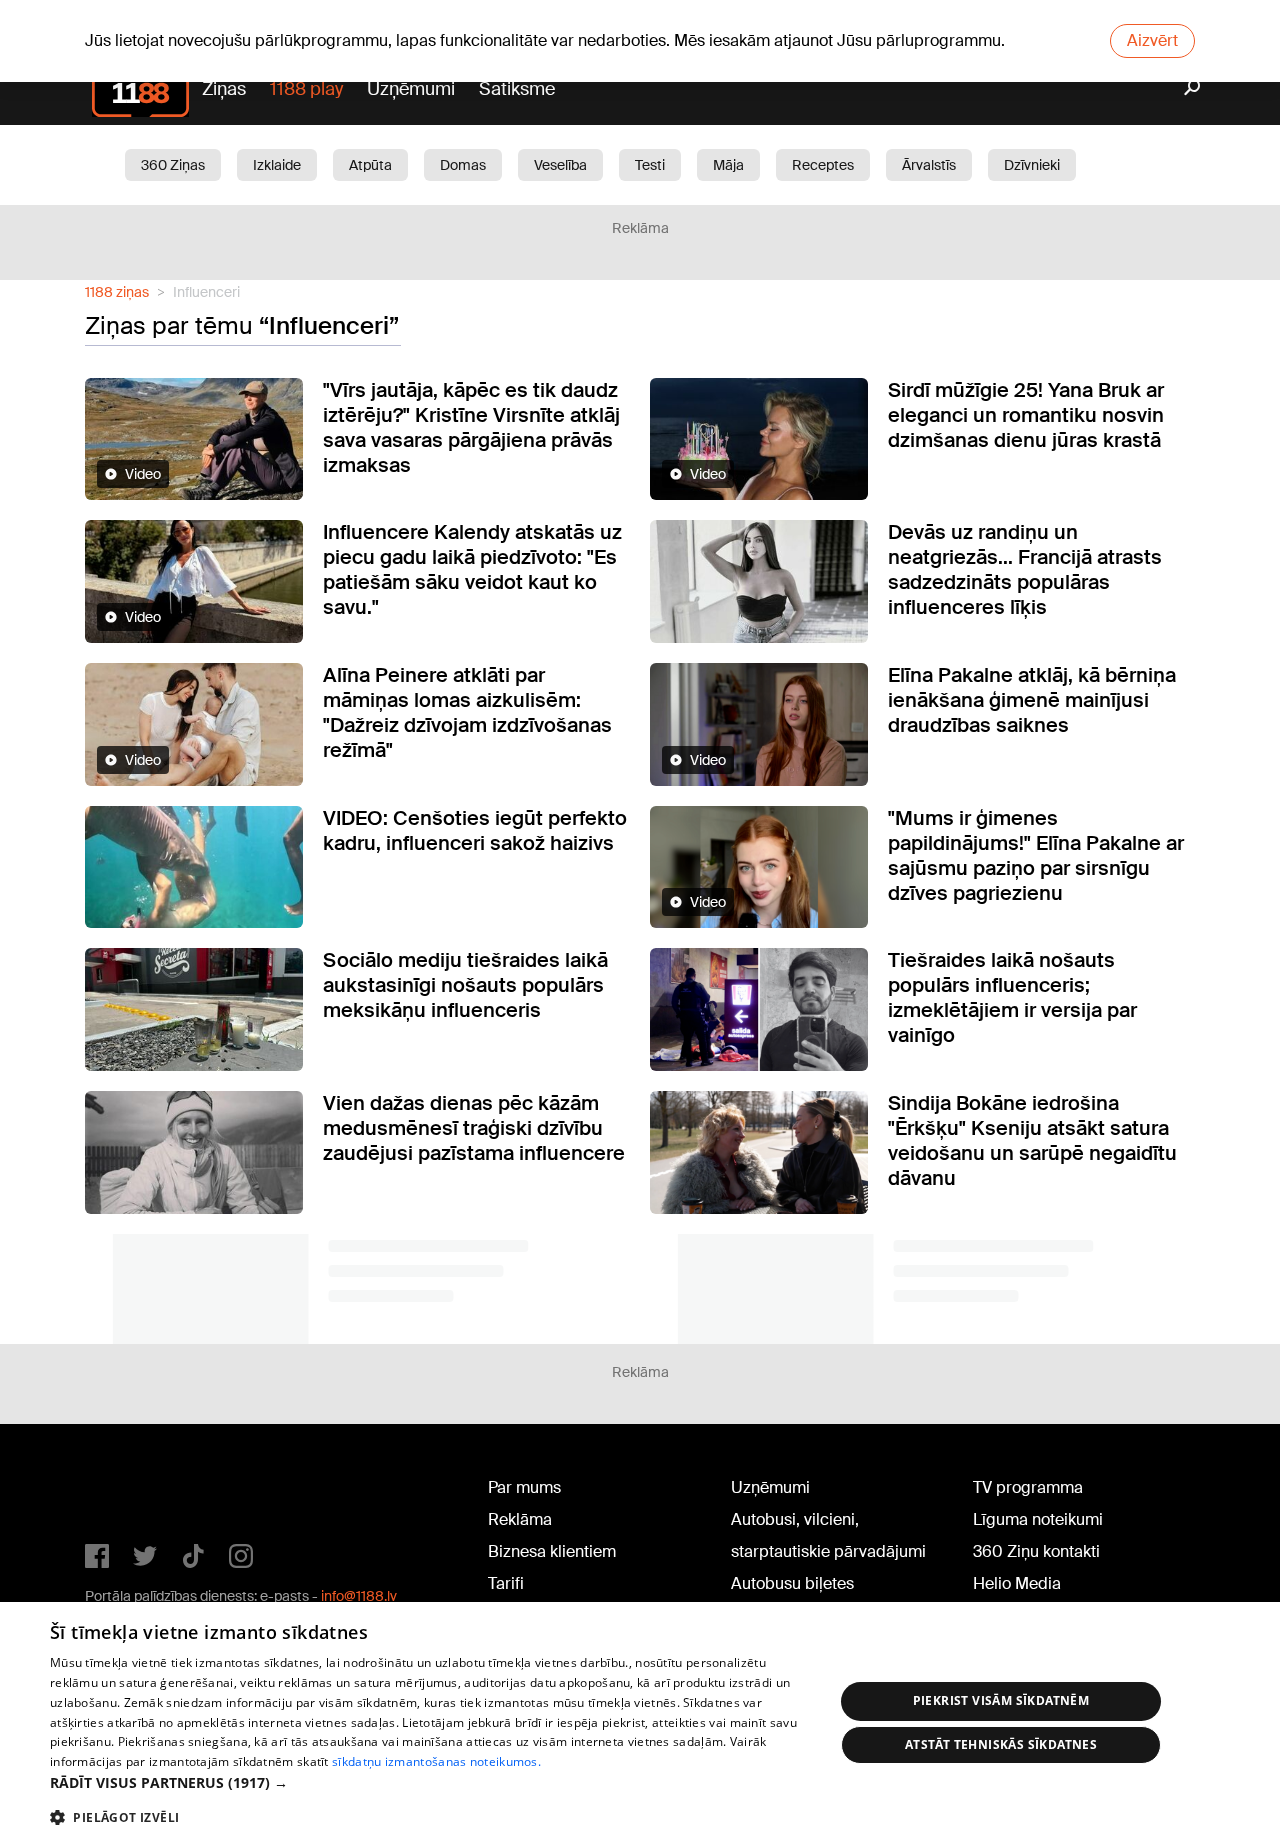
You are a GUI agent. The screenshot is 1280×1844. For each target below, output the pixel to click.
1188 (126, 1492)
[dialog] (640, 1723)
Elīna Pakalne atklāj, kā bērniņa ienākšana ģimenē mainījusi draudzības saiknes (1032, 700)
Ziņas (224, 89)
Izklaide (277, 165)
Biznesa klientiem (552, 1551)
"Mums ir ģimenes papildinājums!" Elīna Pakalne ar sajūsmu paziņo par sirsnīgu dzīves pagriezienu (1036, 855)
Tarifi (506, 1583)
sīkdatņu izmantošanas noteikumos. (436, 1761)
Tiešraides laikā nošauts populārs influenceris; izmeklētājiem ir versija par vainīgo (1012, 997)
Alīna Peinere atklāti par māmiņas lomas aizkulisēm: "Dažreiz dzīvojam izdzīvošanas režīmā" (467, 712)
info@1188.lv (359, 1596)
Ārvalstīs (929, 165)
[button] (430, 1782)
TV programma (1028, 1487)
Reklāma (520, 1519)
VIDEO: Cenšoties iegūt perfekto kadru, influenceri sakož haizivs (475, 830)
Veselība (560, 165)
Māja (728, 165)
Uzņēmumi (411, 89)
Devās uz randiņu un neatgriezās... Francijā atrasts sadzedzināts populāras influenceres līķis (1025, 569)
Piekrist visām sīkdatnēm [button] (1001, 1700)
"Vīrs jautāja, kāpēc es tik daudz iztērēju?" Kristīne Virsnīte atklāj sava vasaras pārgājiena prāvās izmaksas (471, 427)
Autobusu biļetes (792, 1583)
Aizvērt (1152, 40)
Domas (463, 165)
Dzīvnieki (1032, 165)
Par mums (524, 1487)
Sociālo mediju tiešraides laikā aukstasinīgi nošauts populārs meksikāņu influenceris (465, 985)
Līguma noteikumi (1038, 1519)
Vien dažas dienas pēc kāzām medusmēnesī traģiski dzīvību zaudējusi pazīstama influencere (474, 1128)
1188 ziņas (117, 292)
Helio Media (1017, 1583)
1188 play (306, 89)
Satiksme (517, 89)
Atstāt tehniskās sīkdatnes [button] (1001, 1744)
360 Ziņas (173, 165)
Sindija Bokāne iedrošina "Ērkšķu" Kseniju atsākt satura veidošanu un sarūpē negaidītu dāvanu (1032, 1140)
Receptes (823, 165)
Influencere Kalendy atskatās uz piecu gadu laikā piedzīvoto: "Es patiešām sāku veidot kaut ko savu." (472, 569)
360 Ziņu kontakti (1036, 1551)
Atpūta (370, 165)
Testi (650, 165)
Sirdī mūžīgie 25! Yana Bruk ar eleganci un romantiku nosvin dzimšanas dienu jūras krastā (1026, 415)
